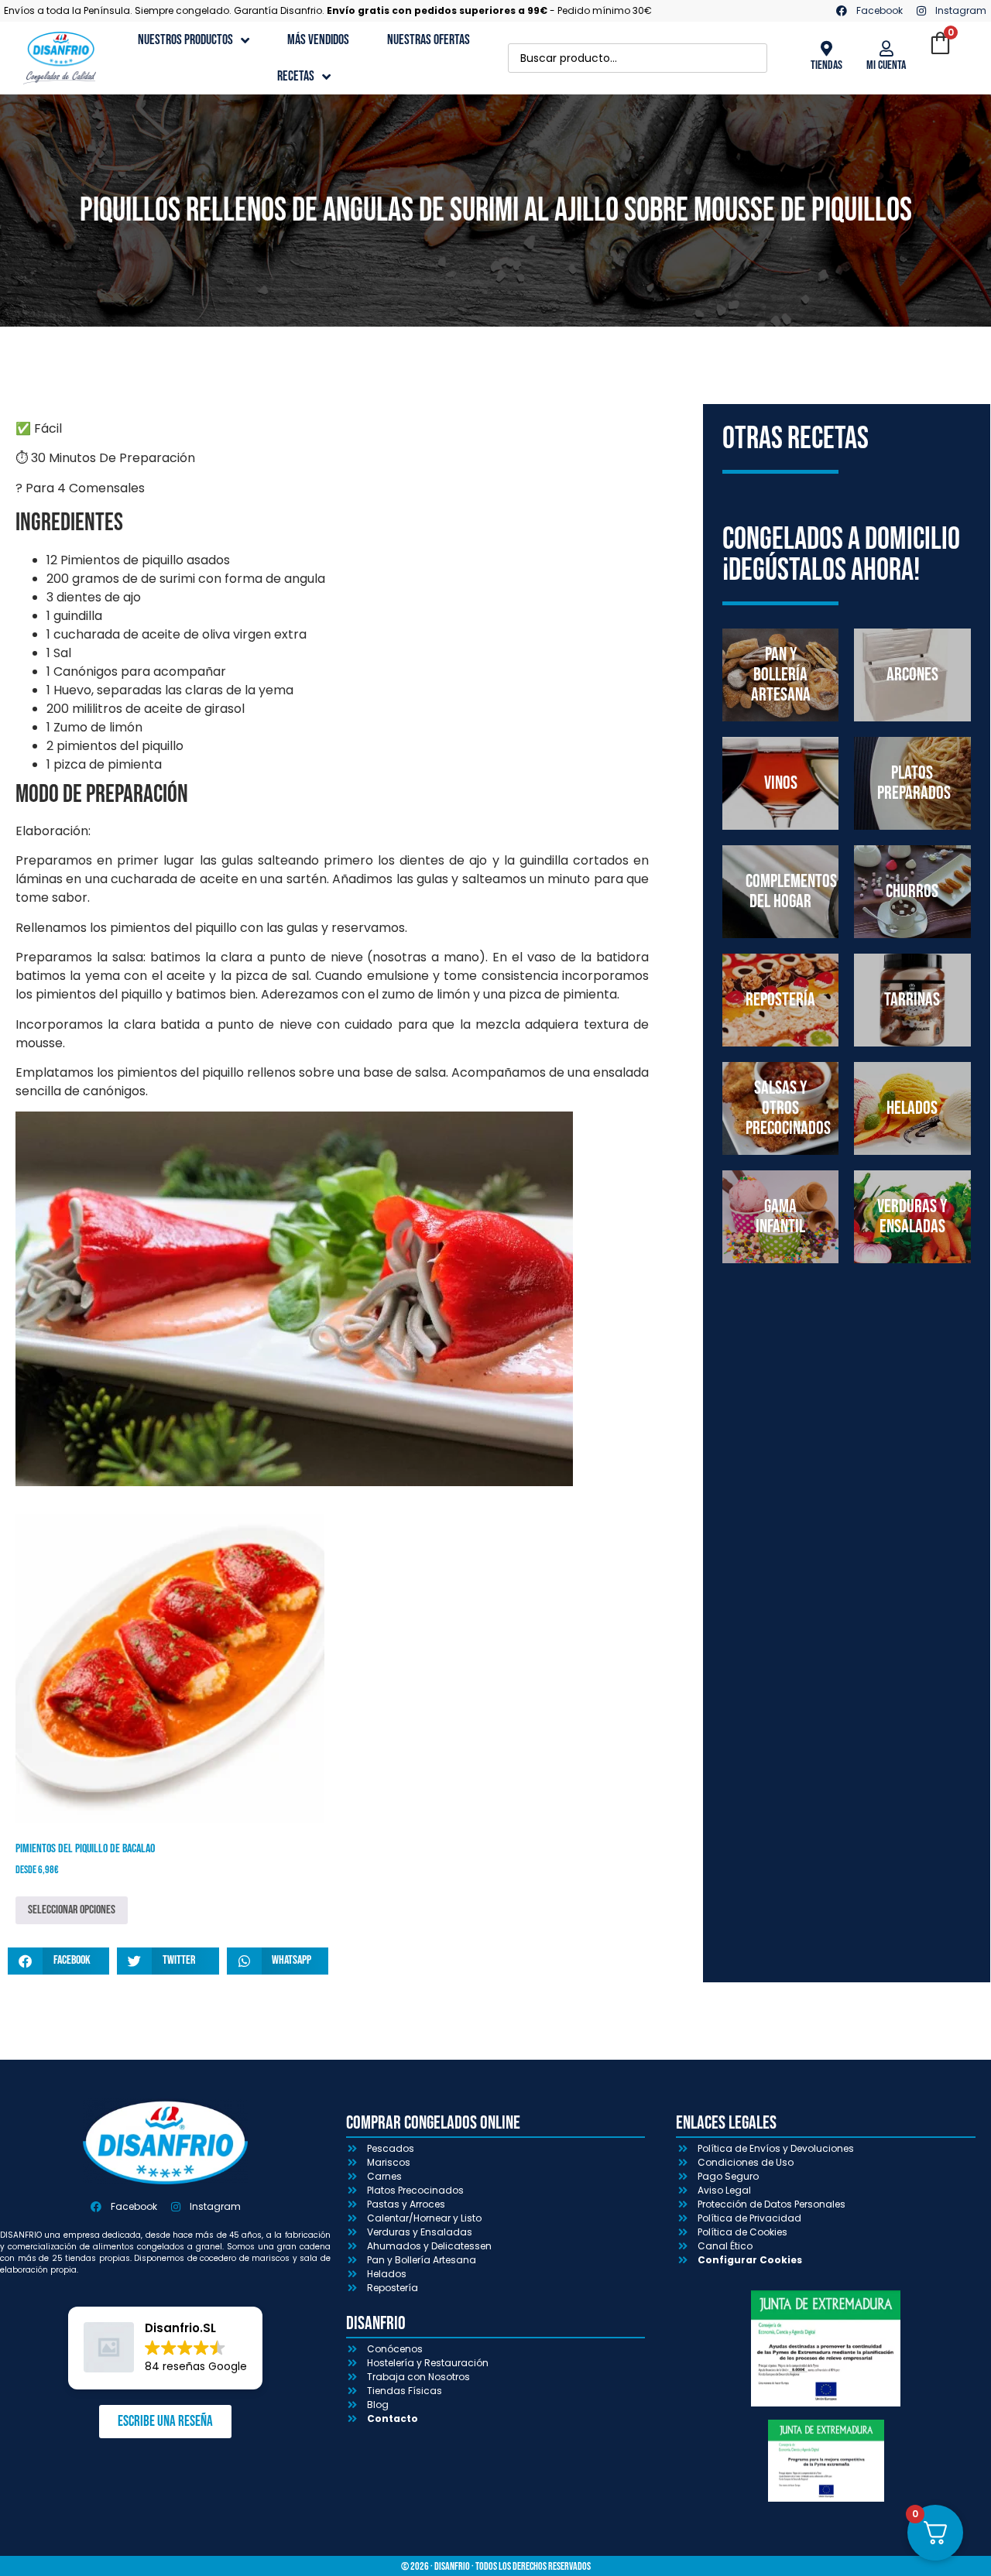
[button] (58, 1961)
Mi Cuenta (886, 65)
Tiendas (826, 65)
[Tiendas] (826, 49)
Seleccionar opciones (72, 1910)
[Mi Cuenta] (886, 49)
